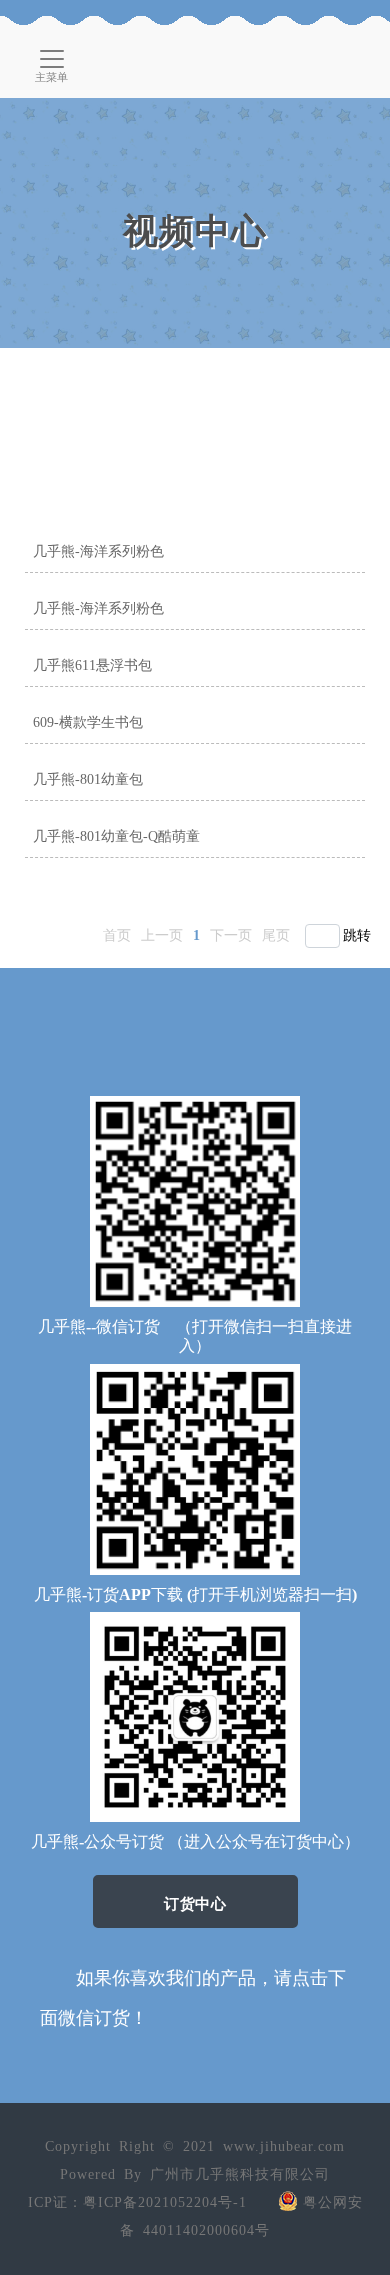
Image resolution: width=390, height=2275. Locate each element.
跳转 (357, 935)
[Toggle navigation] (52, 59)
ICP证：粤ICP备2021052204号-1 (137, 2202)
